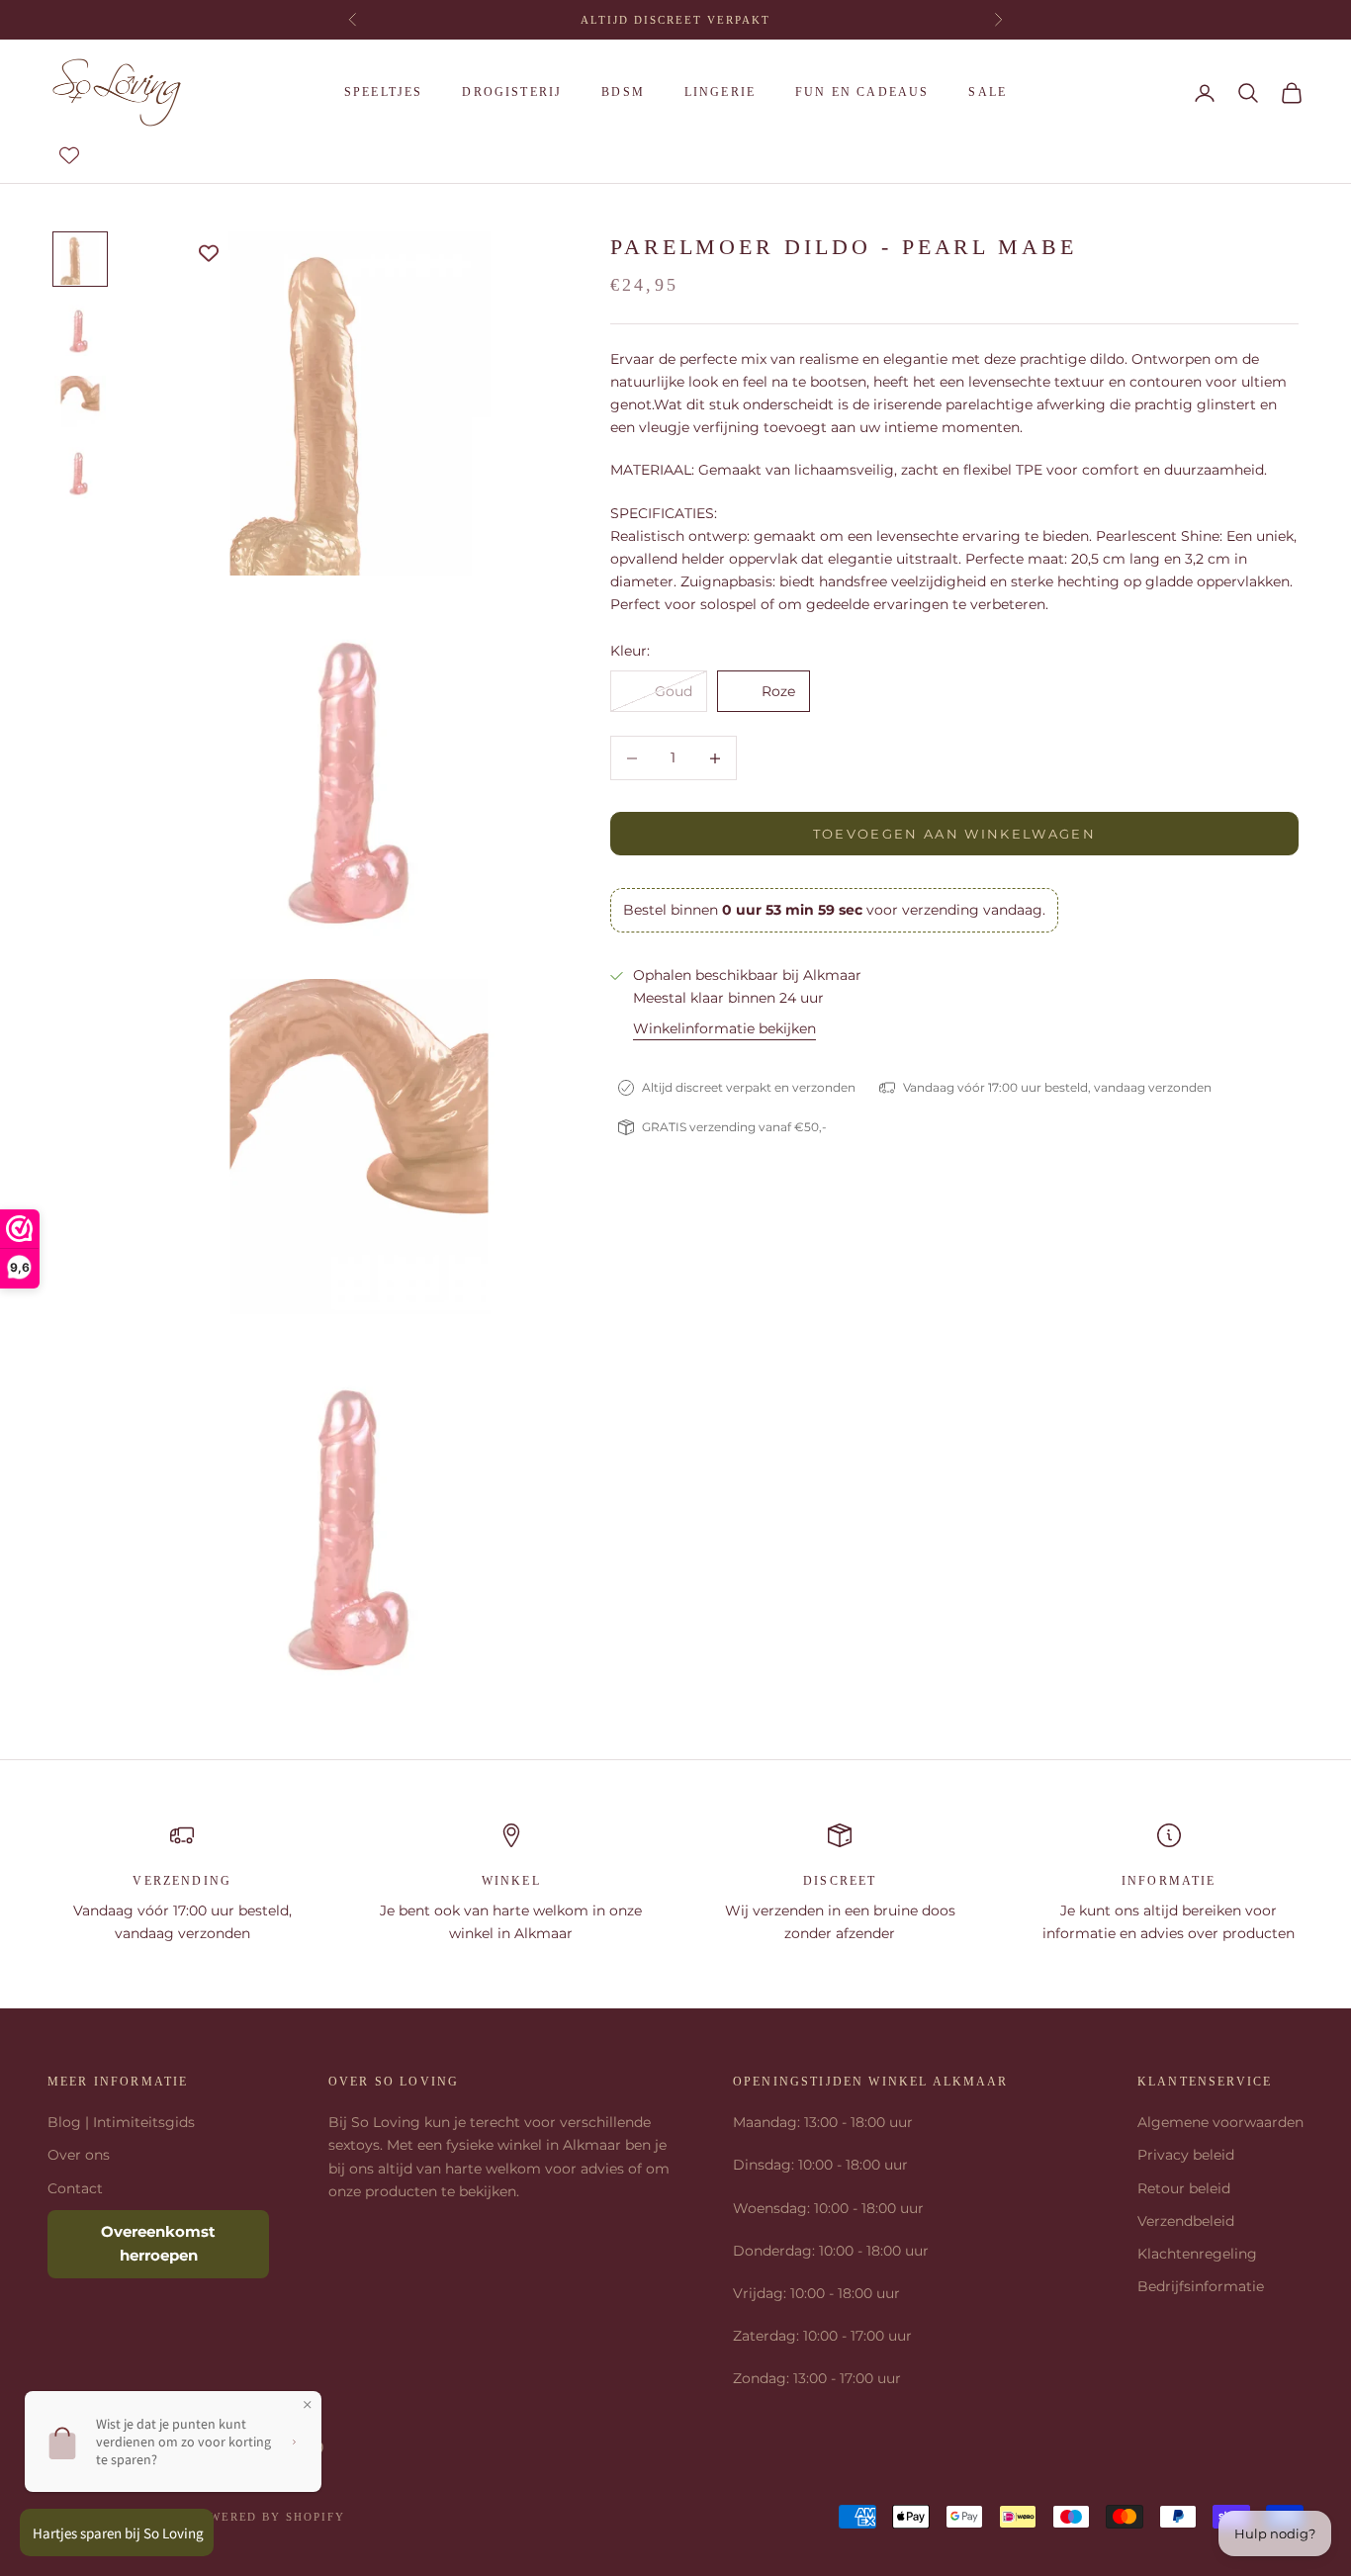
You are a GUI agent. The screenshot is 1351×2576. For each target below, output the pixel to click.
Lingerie (720, 92)
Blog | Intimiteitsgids (121, 2122)
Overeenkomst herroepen (158, 2244)
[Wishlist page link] (69, 155)
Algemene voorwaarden (1220, 2122)
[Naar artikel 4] (80, 473)
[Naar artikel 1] (80, 259)
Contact (75, 2188)
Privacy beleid (1186, 2155)
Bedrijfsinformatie (1201, 2286)
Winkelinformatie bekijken (724, 1028)
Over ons (79, 2155)
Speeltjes (383, 92)
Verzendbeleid (1186, 2221)
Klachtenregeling (1197, 2254)
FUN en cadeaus (862, 92)
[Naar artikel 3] (80, 401)
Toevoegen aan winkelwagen (955, 834)
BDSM (623, 92)
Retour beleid (1184, 2188)
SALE (988, 92)
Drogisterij (512, 92)
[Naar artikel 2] (80, 330)
